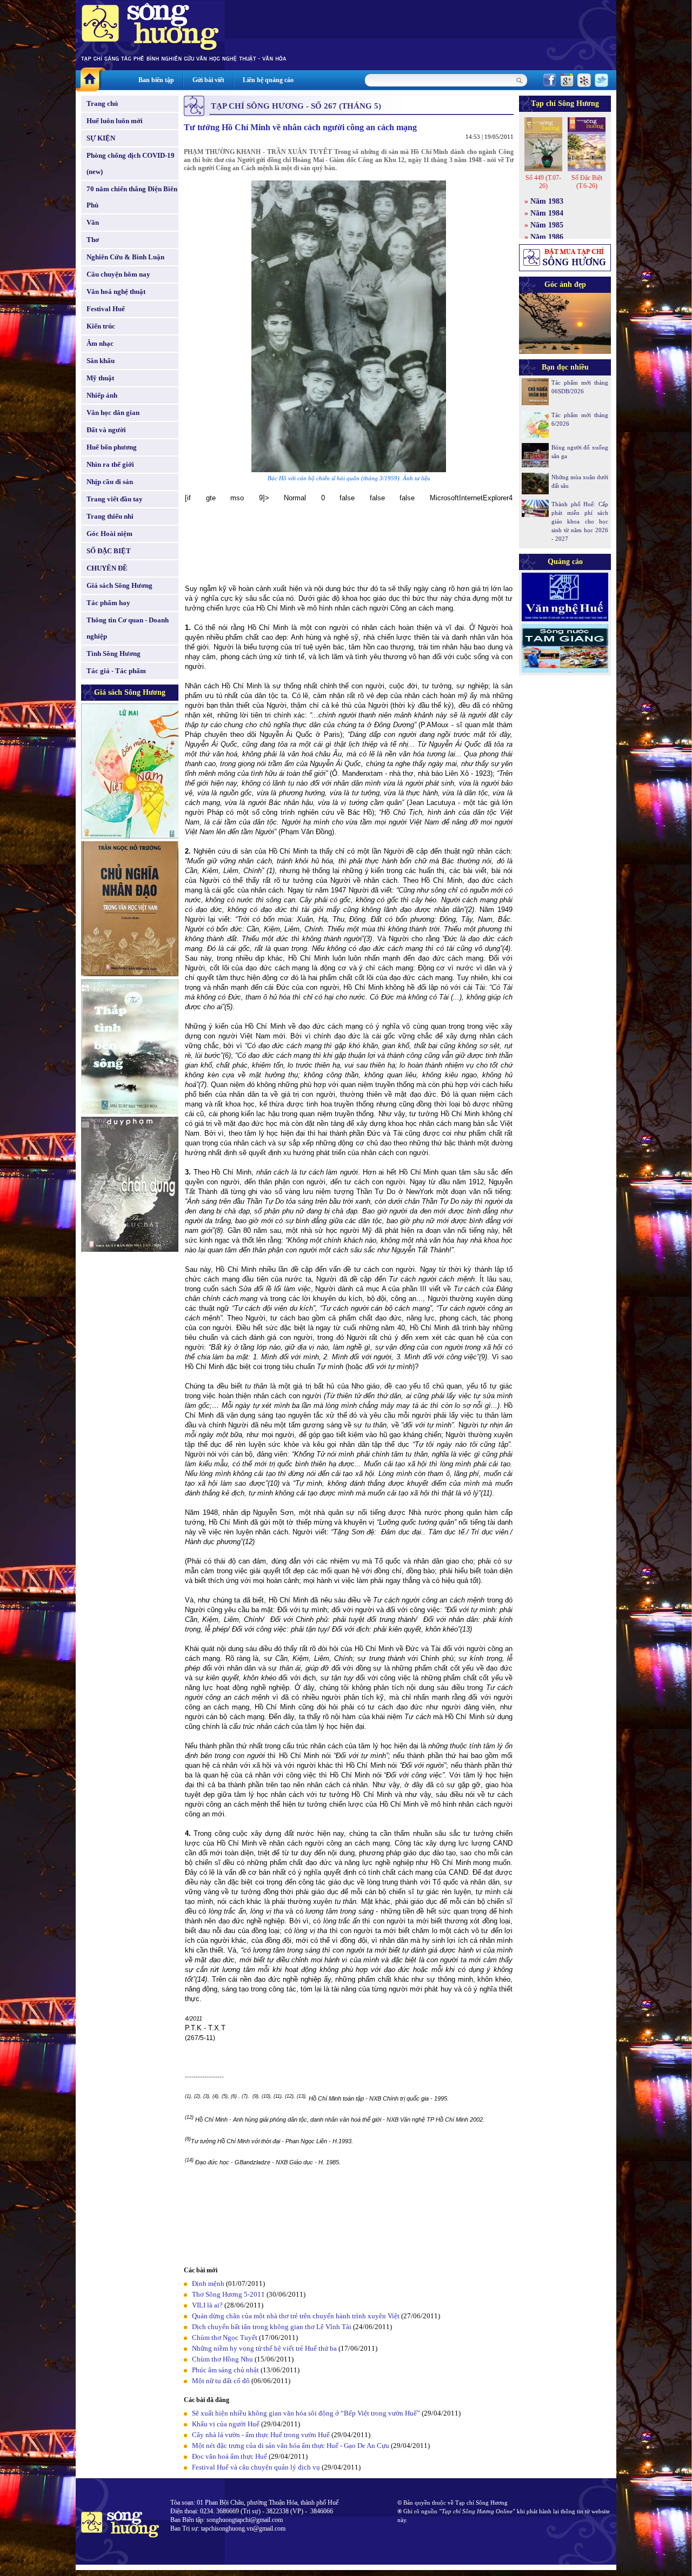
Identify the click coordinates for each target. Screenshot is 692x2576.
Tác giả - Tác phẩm (116, 671)
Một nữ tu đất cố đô (221, 2381)
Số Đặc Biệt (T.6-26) (587, 182)
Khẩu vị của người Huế (226, 2424)
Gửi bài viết (208, 80)
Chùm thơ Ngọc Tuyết (225, 2337)
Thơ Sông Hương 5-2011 (228, 2294)
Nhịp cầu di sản (110, 482)
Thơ (93, 240)
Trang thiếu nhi (110, 516)
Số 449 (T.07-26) (543, 182)
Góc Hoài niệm (109, 534)
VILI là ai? (207, 2305)
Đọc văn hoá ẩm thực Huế (229, 2456)
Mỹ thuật (100, 378)
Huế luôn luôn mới (115, 121)
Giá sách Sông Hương (119, 585)
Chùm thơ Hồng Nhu (222, 2359)
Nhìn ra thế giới (110, 464)
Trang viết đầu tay (115, 499)
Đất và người (106, 430)
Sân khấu (101, 361)
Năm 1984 (547, 213)
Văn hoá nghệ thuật (116, 291)
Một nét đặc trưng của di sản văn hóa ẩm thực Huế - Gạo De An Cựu (291, 2446)
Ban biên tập (156, 80)
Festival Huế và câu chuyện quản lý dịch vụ (256, 2467)
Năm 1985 (547, 225)
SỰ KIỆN (101, 138)
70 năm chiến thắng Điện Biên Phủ (132, 197)
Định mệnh (208, 2283)
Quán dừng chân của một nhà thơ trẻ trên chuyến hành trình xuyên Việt (296, 2316)
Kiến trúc (101, 326)
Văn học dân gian (113, 412)
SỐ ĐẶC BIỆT (109, 551)
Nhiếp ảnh (102, 395)
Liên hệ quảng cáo (268, 80)
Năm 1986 (547, 237)
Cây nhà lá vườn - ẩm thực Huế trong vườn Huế (261, 2435)
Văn (93, 222)
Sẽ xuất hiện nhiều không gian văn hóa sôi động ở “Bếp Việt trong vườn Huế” (306, 2413)
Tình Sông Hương (114, 653)
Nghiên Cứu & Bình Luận (125, 257)
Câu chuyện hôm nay (118, 274)
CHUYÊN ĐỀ (107, 568)
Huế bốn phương (112, 447)
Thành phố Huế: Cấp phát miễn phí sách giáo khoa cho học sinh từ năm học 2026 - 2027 (580, 521)
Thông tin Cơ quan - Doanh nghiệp (128, 628)
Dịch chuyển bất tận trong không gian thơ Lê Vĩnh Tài (272, 2327)
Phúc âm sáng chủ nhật (225, 2370)
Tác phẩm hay (108, 603)
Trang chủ (102, 103)
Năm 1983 (547, 201)
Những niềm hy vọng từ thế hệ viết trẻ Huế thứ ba (264, 2348)
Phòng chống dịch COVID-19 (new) (131, 163)
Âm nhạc (100, 343)
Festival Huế (106, 309)
